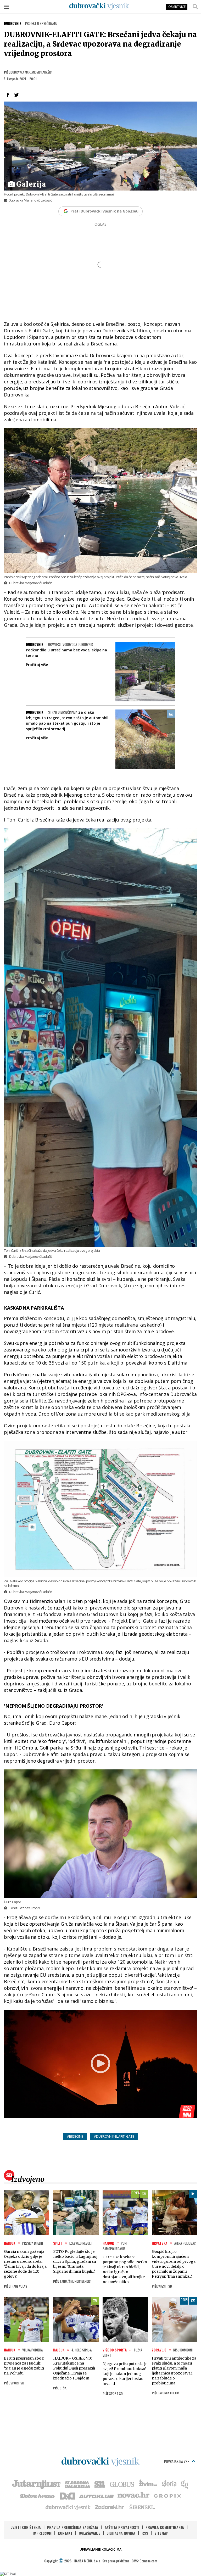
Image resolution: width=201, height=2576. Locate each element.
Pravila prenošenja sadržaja (73, 2527)
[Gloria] (169, 2484)
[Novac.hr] (133, 2495)
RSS (145, 2533)
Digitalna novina (121, 2533)
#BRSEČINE (75, 2136)
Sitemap (161, 2533)
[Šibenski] (142, 2507)
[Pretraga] (195, 7)
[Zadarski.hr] (110, 2507)
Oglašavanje (90, 2533)
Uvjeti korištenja (26, 2527)
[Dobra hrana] (38, 2495)
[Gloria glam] (185, 2484)
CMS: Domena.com (144, 2561)
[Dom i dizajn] (67, 2495)
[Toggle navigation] (7, 7)
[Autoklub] (97, 2495)
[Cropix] (167, 2495)
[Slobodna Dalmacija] (77, 2484)
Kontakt (65, 2533)
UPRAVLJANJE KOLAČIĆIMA (100, 2549)
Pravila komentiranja (165, 2527)
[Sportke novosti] (100, 2484)
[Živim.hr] (148, 2484)
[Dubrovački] (99, 6)
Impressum (42, 2533)
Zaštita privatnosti (122, 2527)
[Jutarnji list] (36, 2484)
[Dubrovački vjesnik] (68, 2507)
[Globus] (122, 2484)
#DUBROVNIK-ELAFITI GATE (114, 2136)
